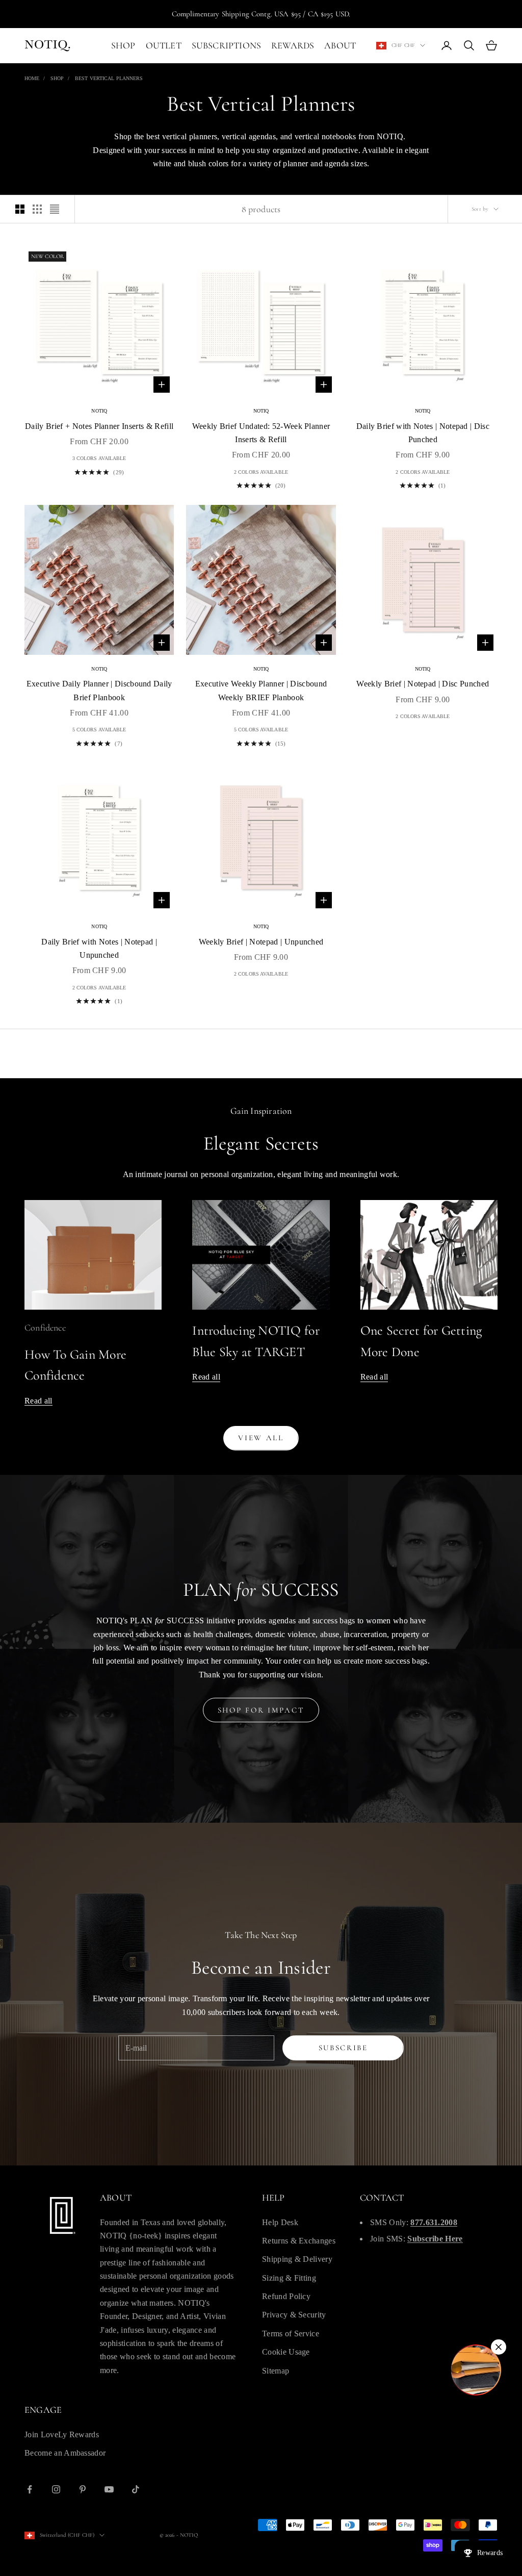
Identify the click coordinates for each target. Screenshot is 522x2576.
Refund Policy (286, 2296)
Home (32, 78)
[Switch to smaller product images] (37, 209)
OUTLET (164, 45)
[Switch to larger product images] (20, 209)
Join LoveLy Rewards (62, 2434)
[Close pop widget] (499, 2347)
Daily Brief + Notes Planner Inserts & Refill (99, 426)
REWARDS (293, 45)
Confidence (45, 1328)
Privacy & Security (294, 2315)
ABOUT (340, 45)
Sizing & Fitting (289, 2278)
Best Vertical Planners (109, 78)
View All (261, 1438)
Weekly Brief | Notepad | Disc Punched (423, 684)
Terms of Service (291, 2333)
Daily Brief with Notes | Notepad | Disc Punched (423, 433)
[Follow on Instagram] (56, 2489)
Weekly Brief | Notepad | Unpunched (261, 942)
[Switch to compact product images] (55, 209)
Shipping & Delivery (297, 2259)
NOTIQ (99, 411)
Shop (57, 78)
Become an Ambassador (65, 2453)
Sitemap (276, 2371)
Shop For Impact (261, 1710)
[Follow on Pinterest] (83, 2489)
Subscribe (343, 2048)
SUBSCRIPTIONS (226, 45)
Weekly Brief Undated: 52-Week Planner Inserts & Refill (261, 433)
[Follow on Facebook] (30, 2489)
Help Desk (280, 2222)
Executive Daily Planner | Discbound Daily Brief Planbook (99, 690)
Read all (38, 1401)
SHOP (123, 45)
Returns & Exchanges (299, 2241)
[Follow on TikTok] (136, 2489)
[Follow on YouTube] (109, 2489)
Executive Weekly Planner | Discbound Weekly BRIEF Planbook (261, 690)
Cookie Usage (286, 2352)
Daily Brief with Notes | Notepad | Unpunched (99, 948)
